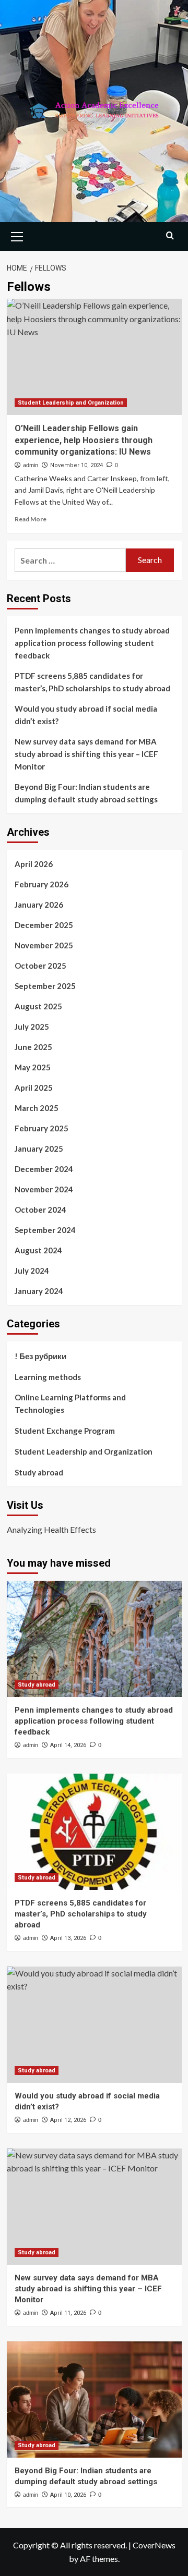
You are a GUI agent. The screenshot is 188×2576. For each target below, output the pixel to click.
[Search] (170, 235)
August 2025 (38, 1006)
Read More (31, 519)
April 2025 (34, 1088)
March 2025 (37, 1108)
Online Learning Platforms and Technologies (70, 1403)
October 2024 (40, 1210)
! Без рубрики (40, 1356)
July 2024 (32, 1271)
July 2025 (32, 1027)
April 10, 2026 (68, 2495)
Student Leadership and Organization (71, 403)
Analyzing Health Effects (51, 1529)
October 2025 (40, 966)
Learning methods (48, 1377)
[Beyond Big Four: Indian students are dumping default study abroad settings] (94, 2400)
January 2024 (39, 1291)
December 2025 (44, 925)
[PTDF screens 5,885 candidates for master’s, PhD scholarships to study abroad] (94, 1832)
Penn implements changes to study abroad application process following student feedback (92, 643)
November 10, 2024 (77, 465)
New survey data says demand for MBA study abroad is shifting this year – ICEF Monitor (86, 754)
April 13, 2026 (68, 1938)
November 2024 (44, 1189)
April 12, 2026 (68, 2120)
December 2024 (44, 1169)
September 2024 (45, 1230)
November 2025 (44, 945)
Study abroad (39, 1472)
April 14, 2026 (68, 1745)
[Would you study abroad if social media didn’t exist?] (94, 2025)
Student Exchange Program (65, 1431)
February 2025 (42, 1128)
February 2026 (42, 884)
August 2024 (38, 1250)
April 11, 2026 (68, 2313)
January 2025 (39, 1149)
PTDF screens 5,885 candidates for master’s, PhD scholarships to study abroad (92, 682)
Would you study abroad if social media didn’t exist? (86, 715)
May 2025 (33, 1067)
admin (31, 465)
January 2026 (39, 905)
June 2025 (33, 1047)
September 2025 (45, 986)
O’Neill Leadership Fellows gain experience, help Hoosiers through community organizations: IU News (84, 440)
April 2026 (34, 864)
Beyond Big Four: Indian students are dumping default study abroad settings (86, 793)
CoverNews (154, 2545)
